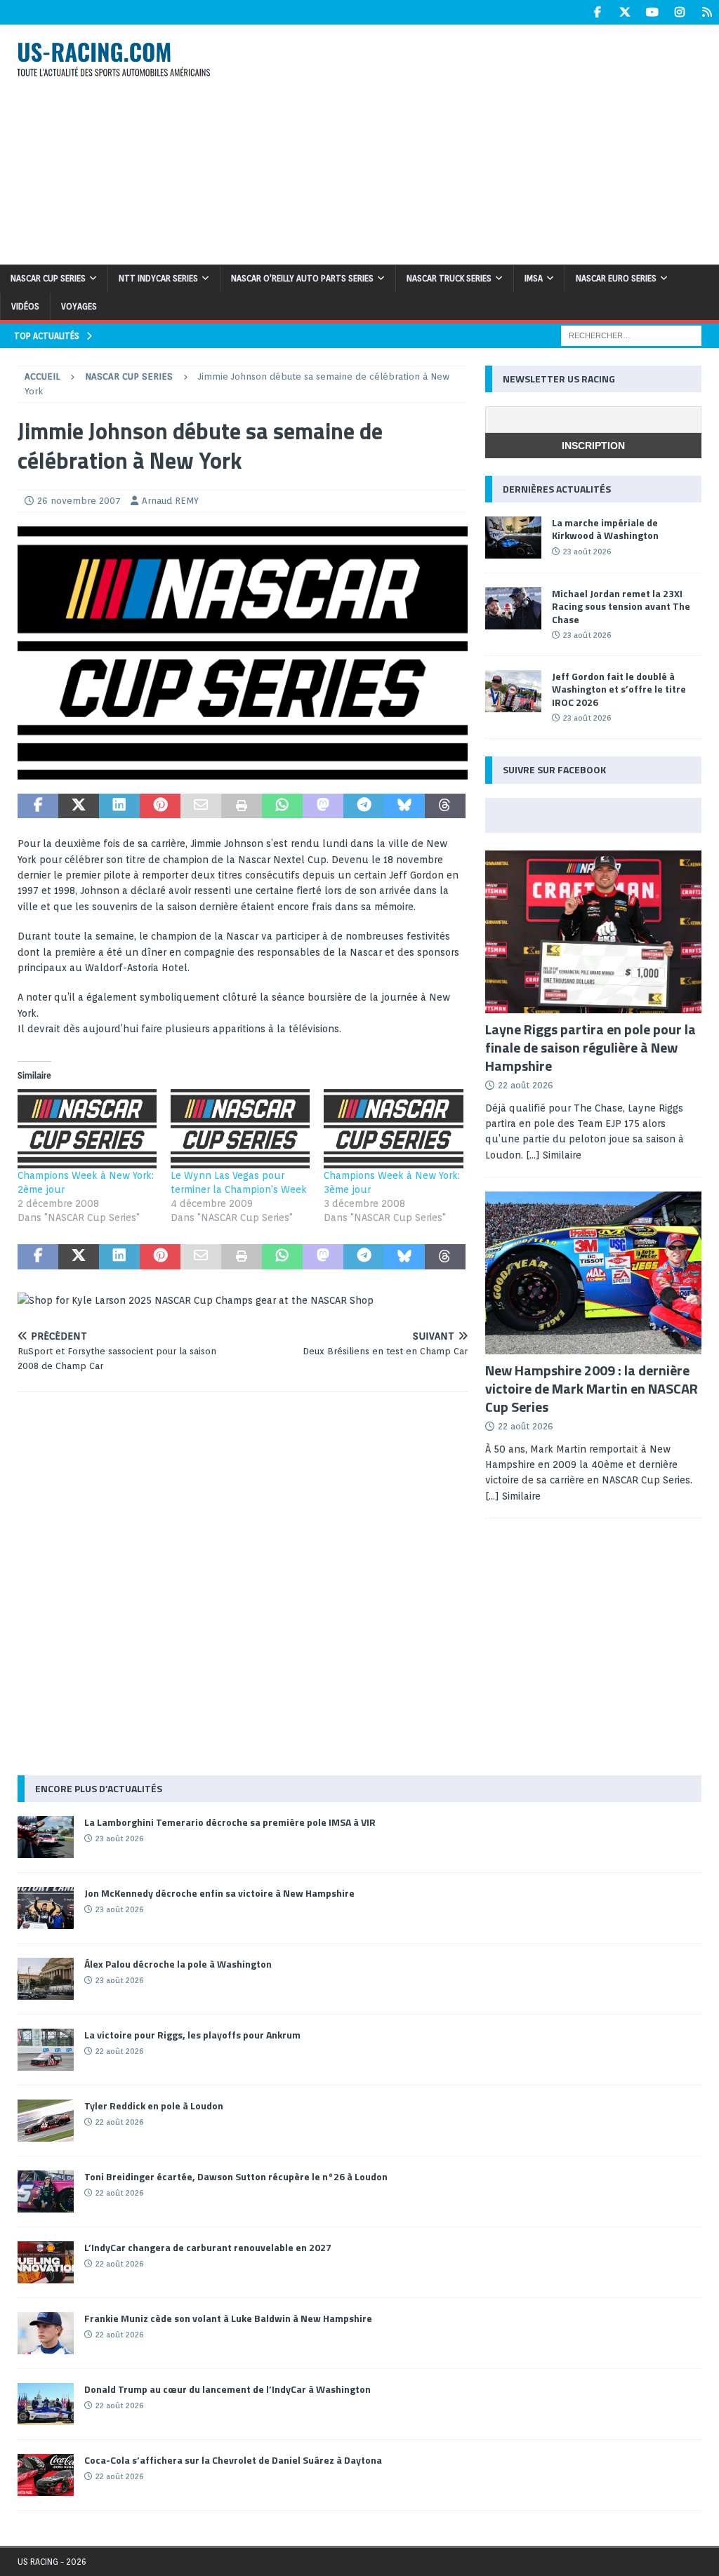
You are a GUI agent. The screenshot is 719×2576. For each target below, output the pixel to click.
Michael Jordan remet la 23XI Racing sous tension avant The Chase (621, 606)
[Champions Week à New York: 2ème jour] (87, 1129)
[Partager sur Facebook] (38, 806)
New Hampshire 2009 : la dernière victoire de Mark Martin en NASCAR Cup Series (592, 1388)
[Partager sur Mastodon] (323, 806)
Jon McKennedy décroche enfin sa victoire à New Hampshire (219, 1893)
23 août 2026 (587, 552)
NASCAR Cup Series (48, 278)
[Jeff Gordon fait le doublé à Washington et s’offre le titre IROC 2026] (513, 691)
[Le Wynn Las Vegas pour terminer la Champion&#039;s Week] (240, 1129)
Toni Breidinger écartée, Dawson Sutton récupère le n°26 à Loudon (236, 2176)
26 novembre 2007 (79, 501)
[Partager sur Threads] (445, 806)
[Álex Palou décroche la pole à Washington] (46, 1979)
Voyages (79, 306)
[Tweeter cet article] (79, 806)
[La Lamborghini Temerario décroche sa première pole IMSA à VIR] (46, 1837)
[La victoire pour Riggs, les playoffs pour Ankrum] (46, 2050)
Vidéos (25, 306)
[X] (625, 12)
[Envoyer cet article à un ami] (201, 806)
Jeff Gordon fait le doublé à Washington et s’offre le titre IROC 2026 (619, 689)
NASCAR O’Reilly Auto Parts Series (302, 278)
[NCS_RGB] (243, 771)
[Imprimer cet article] (242, 806)
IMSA (534, 278)
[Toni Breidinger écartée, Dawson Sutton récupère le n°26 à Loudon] (46, 2191)
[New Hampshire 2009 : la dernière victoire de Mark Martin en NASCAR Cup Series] (593, 1273)
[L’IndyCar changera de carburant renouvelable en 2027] (46, 2262)
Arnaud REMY (170, 501)
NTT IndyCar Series (158, 278)
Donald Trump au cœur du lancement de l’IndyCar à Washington (227, 2389)
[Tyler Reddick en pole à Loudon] (46, 2121)
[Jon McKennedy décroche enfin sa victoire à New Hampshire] (46, 1908)
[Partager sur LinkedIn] (119, 806)
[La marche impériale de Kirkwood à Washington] (513, 538)
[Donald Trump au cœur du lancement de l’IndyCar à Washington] (46, 2404)
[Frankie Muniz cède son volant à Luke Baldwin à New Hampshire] (46, 2333)
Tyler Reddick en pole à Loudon (154, 2105)
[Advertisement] (482, 142)
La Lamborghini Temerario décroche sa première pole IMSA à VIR (230, 1822)
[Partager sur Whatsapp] (282, 806)
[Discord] (707, 12)
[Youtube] (652, 12)
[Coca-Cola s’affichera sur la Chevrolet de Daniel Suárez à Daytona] (46, 2475)
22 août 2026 (526, 1085)
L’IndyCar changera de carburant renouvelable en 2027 (208, 2247)
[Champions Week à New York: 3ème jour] (393, 1129)
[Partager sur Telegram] (364, 806)
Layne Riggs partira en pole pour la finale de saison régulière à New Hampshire (591, 1047)
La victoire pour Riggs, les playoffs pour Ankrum (192, 2035)
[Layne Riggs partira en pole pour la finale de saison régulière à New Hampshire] (593, 932)
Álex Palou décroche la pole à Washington (178, 1964)
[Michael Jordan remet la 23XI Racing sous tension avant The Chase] (513, 608)
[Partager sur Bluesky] (404, 806)
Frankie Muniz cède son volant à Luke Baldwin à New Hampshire (228, 2318)
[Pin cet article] (160, 806)
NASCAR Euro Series (616, 278)
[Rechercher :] (631, 335)
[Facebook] (597, 12)
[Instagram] (679, 12)
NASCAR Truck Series (449, 278)
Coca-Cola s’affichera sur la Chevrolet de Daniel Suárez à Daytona (233, 2460)
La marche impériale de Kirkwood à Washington (605, 529)
